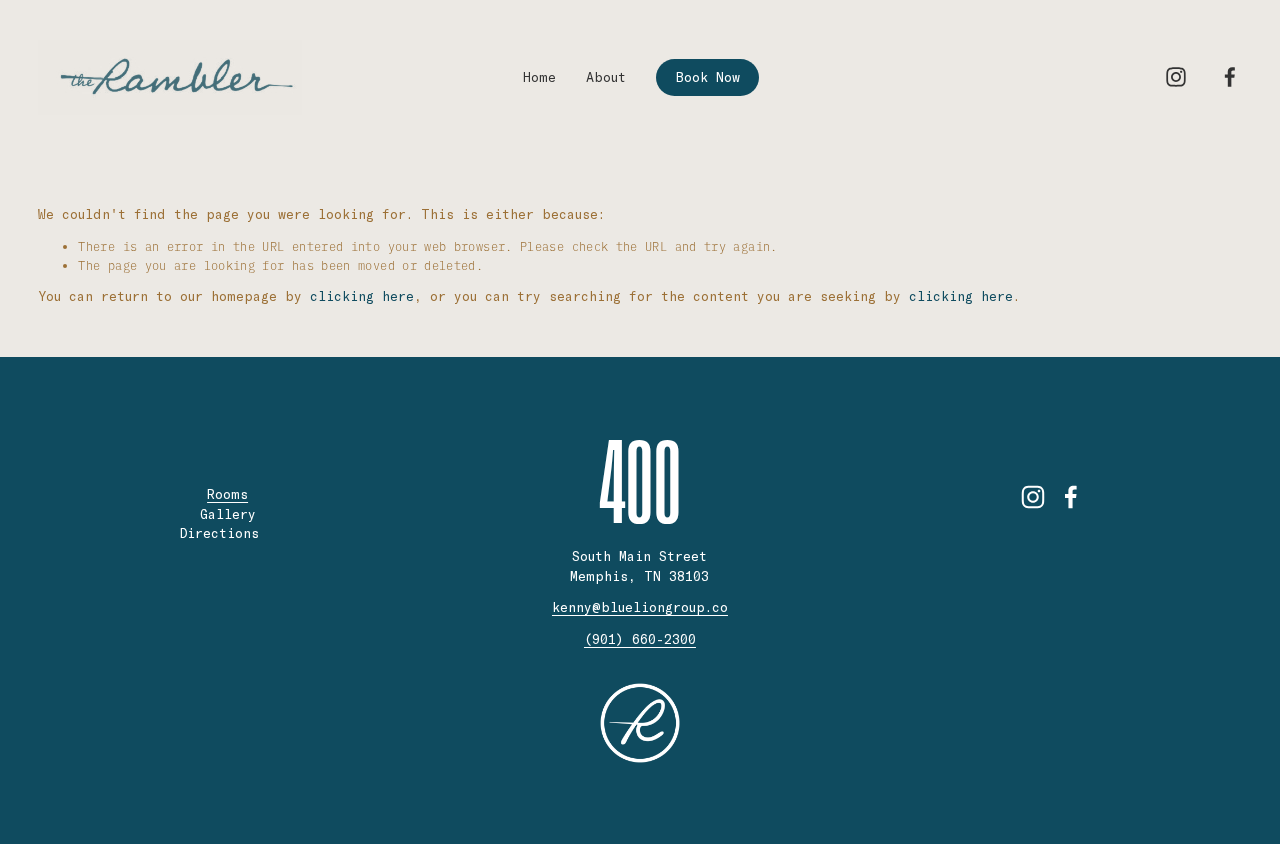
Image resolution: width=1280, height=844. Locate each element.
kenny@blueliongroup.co (640, 607)
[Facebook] (1230, 77)
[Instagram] (1176, 77)
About (606, 77)
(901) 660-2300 (640, 639)
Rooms (227, 494)
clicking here (362, 296)
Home (539, 77)
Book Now (708, 77)
